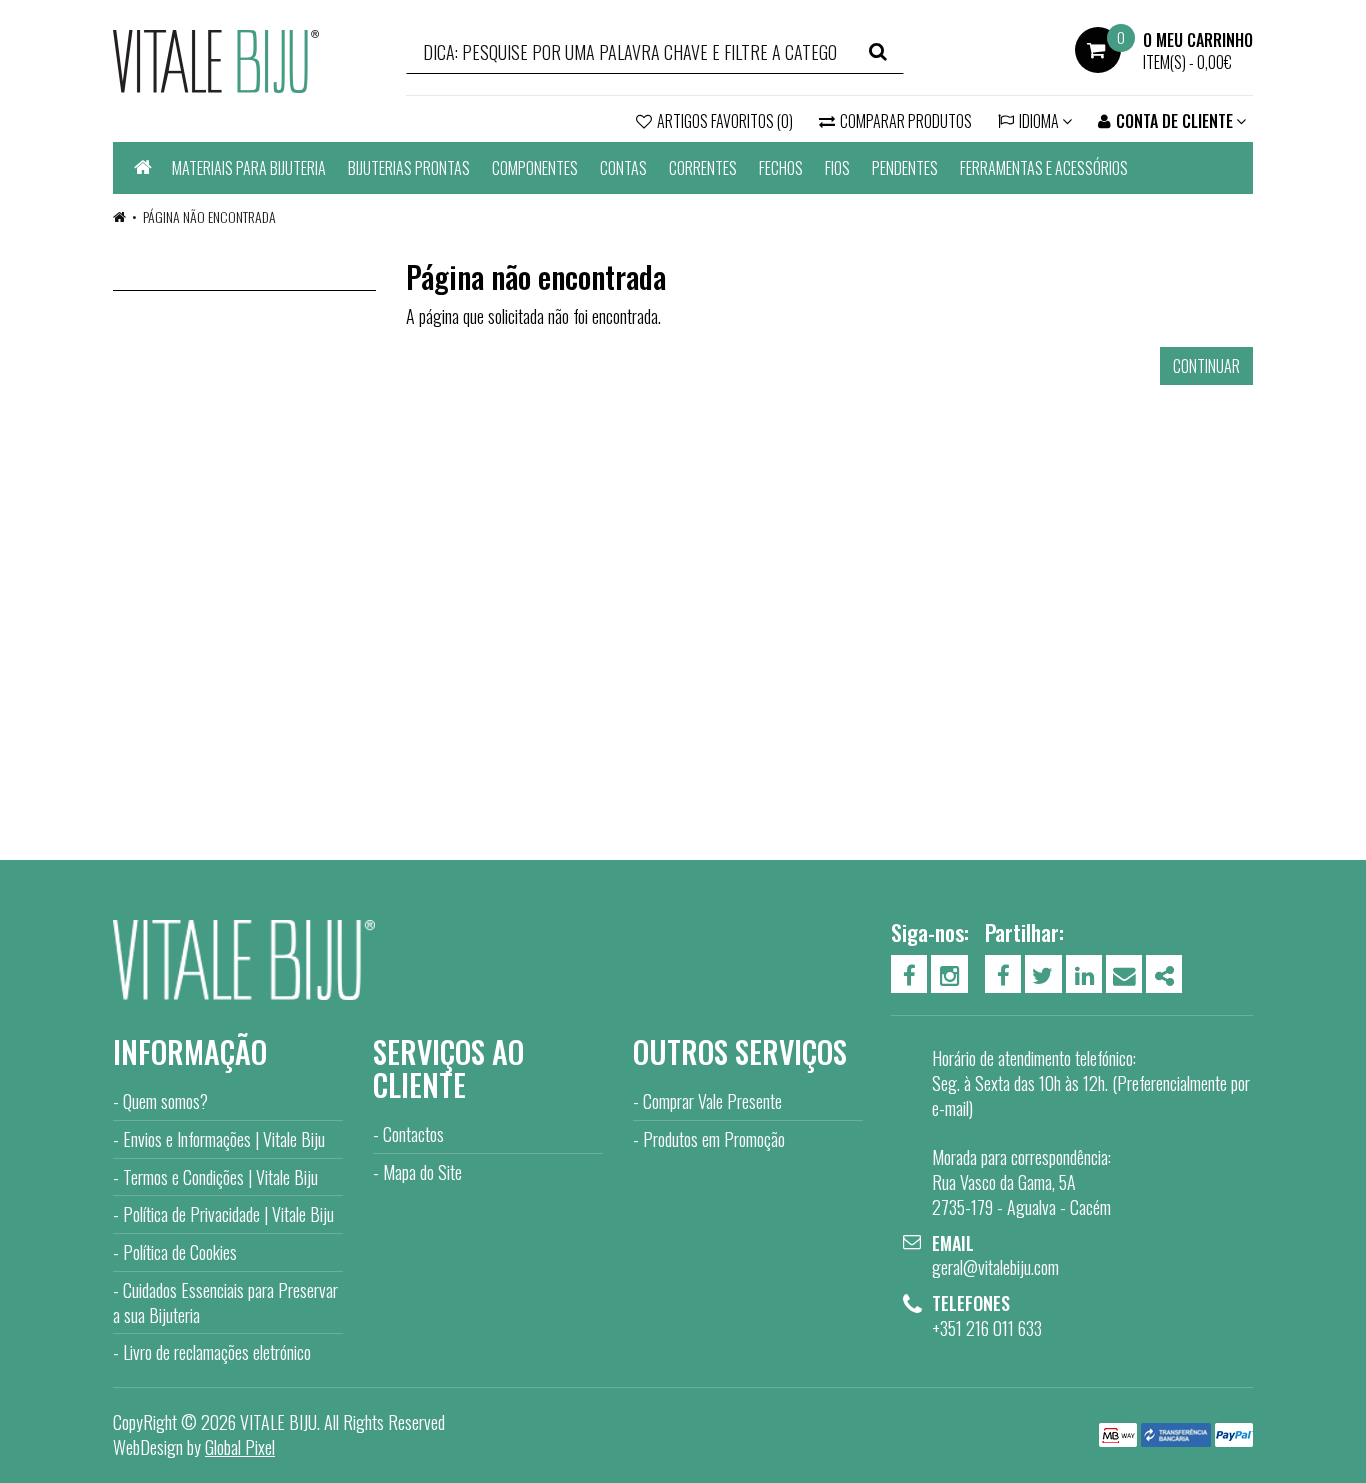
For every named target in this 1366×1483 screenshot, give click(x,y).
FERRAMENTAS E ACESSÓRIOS (1044, 168)
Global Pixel (240, 1447)
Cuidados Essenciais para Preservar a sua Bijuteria (225, 1302)
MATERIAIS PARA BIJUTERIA (249, 168)
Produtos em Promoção (714, 1139)
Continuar (1206, 366)
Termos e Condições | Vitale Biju (220, 1177)
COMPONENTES (535, 168)
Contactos (413, 1134)
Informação (190, 1051)
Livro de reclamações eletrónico (217, 1352)
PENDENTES (905, 168)
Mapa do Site (422, 1172)
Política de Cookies (180, 1252)
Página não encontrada (209, 216)
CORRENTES (703, 168)
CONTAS (623, 168)
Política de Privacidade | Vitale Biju (228, 1214)
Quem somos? (165, 1101)
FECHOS (781, 168)
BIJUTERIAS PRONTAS (409, 168)
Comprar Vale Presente (712, 1101)
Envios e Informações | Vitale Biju (224, 1139)
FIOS (837, 168)
